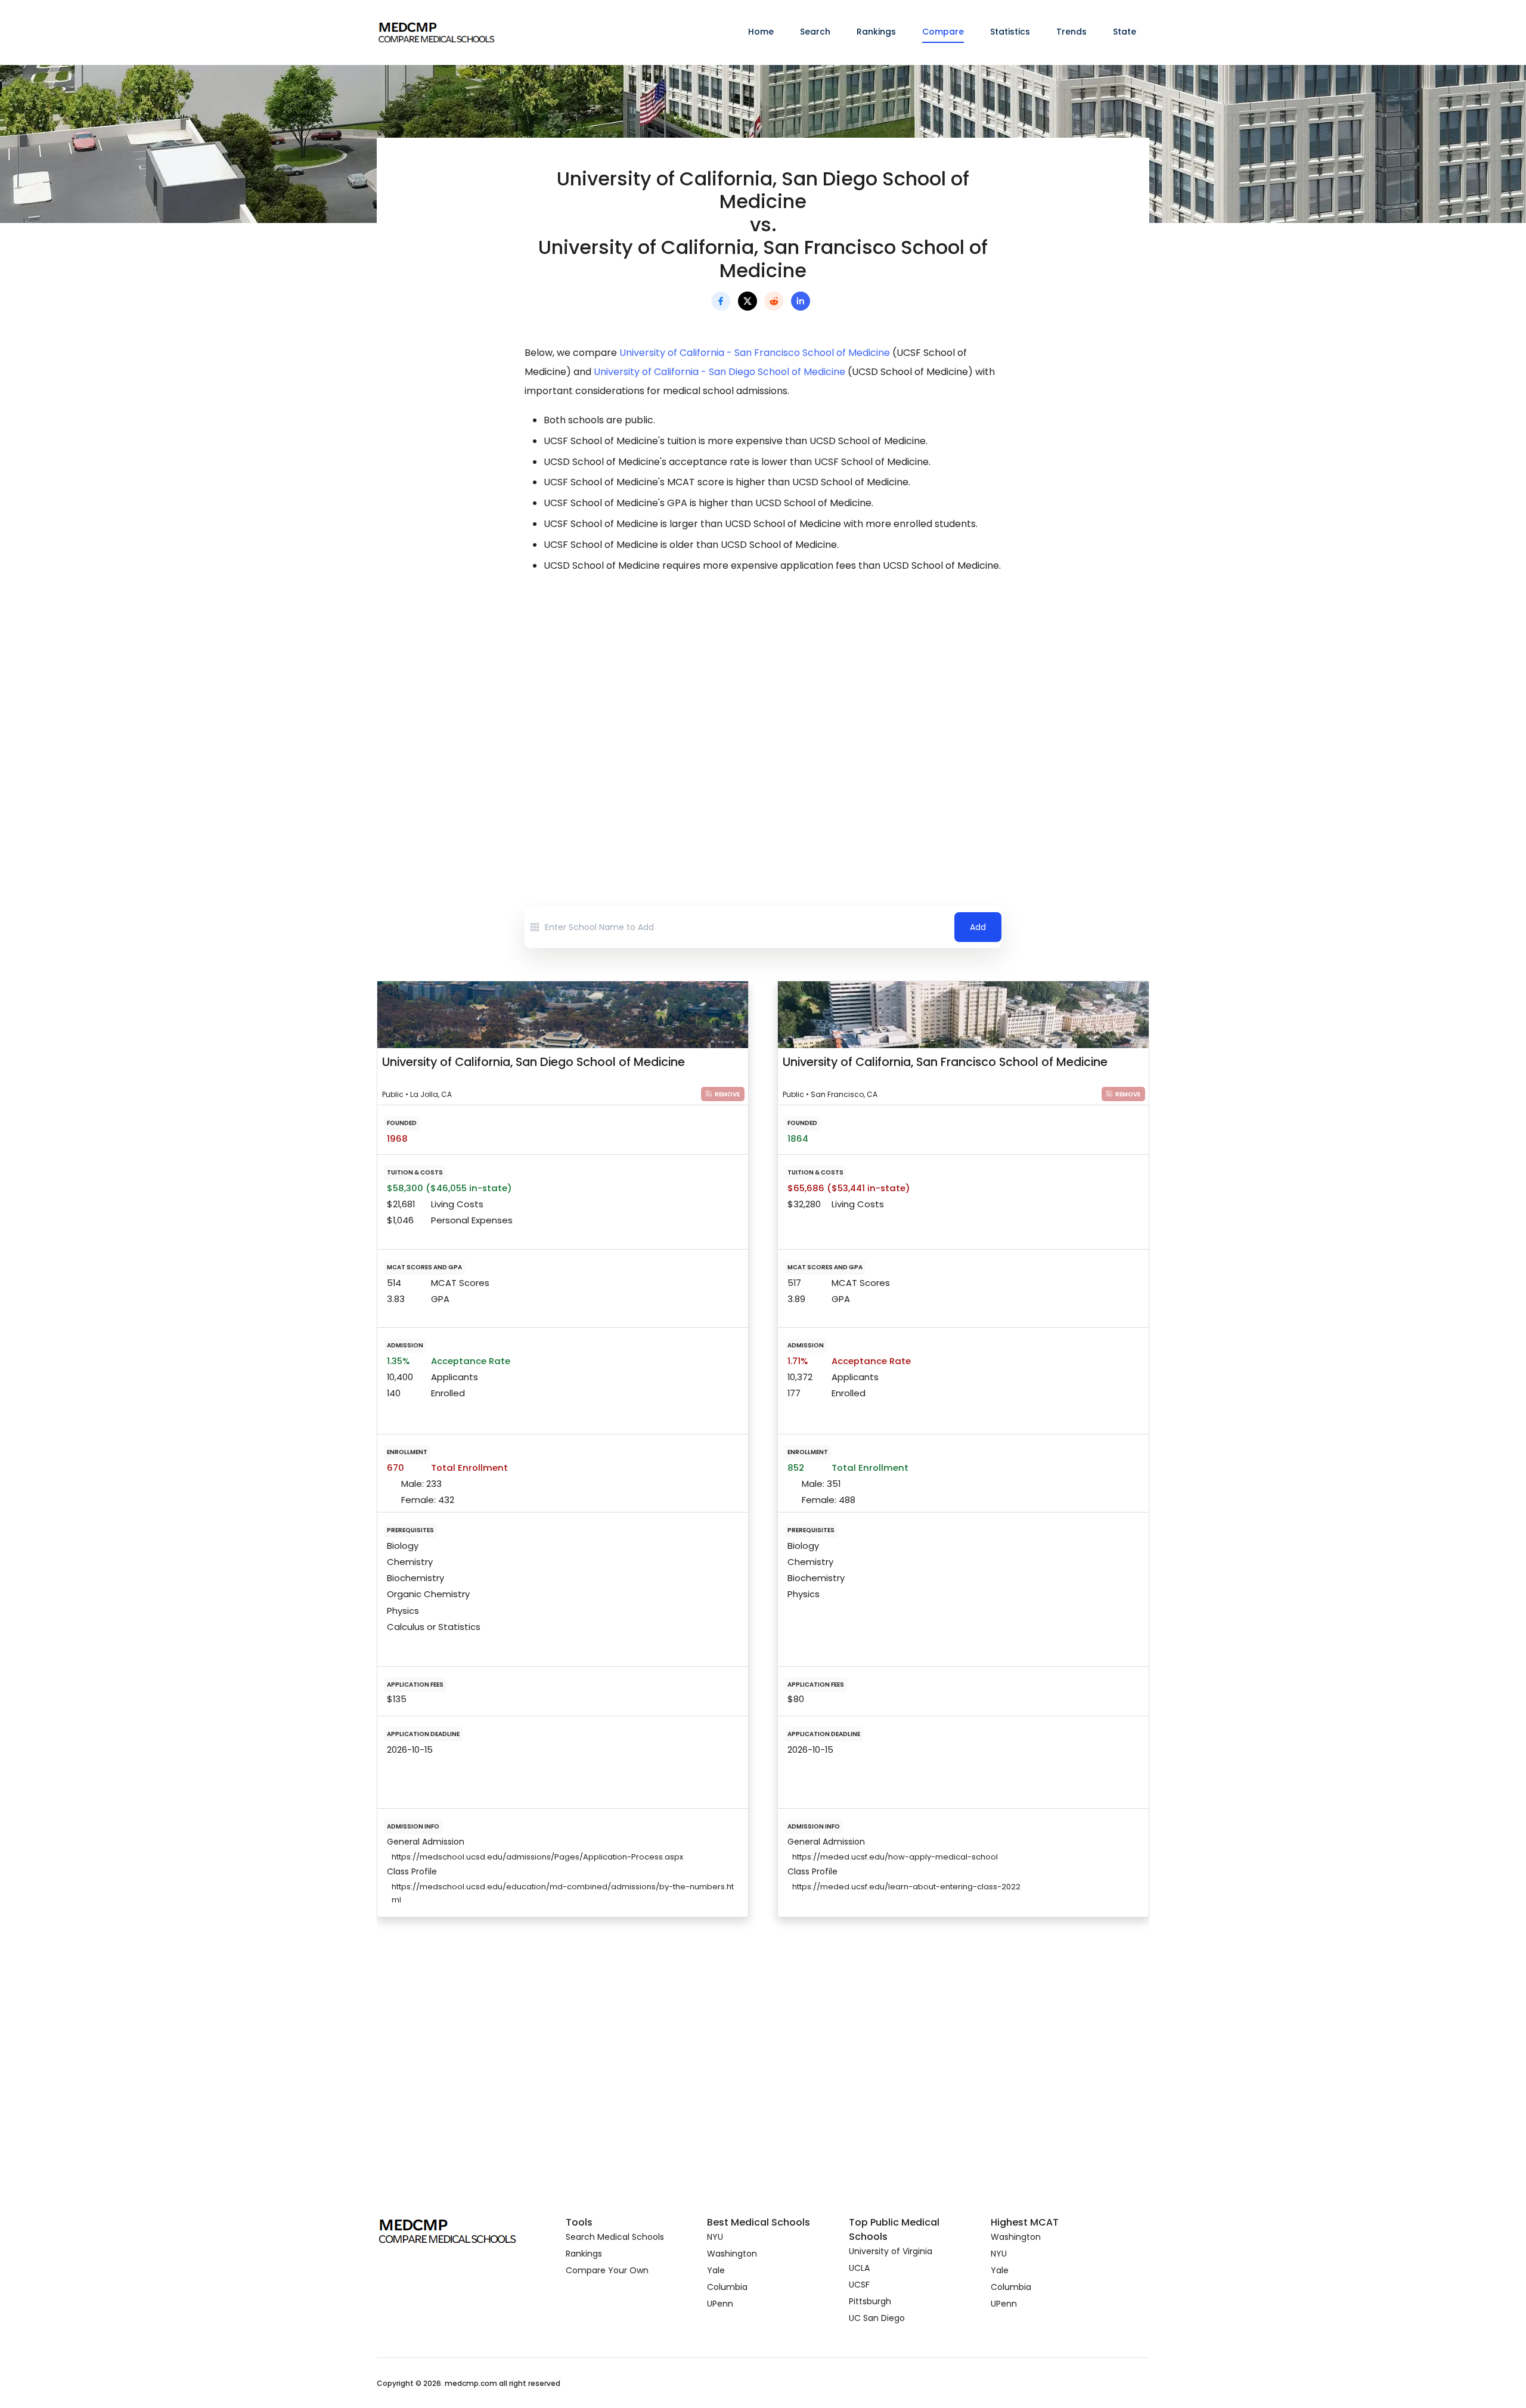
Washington (732, 2254)
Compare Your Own (607, 2270)
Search (815, 32)
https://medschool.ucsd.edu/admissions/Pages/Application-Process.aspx (537, 1857)
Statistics (1010, 32)
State (1125, 32)
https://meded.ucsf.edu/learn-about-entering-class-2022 (906, 1887)
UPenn (720, 2304)
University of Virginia (891, 2251)
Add (978, 927)
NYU (715, 2237)
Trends (1071, 32)
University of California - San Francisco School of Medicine (755, 353)
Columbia (727, 2287)
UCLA (859, 2268)
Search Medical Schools (615, 2237)
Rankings (876, 32)
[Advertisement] (763, 688)
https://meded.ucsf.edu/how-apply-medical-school (895, 1857)
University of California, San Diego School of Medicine (534, 1062)
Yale (716, 2270)
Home (761, 32)
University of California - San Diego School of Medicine (719, 372)
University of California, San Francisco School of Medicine (945, 1062)
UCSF (859, 2285)
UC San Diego (877, 2318)
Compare (943, 32)
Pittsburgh (870, 2301)
